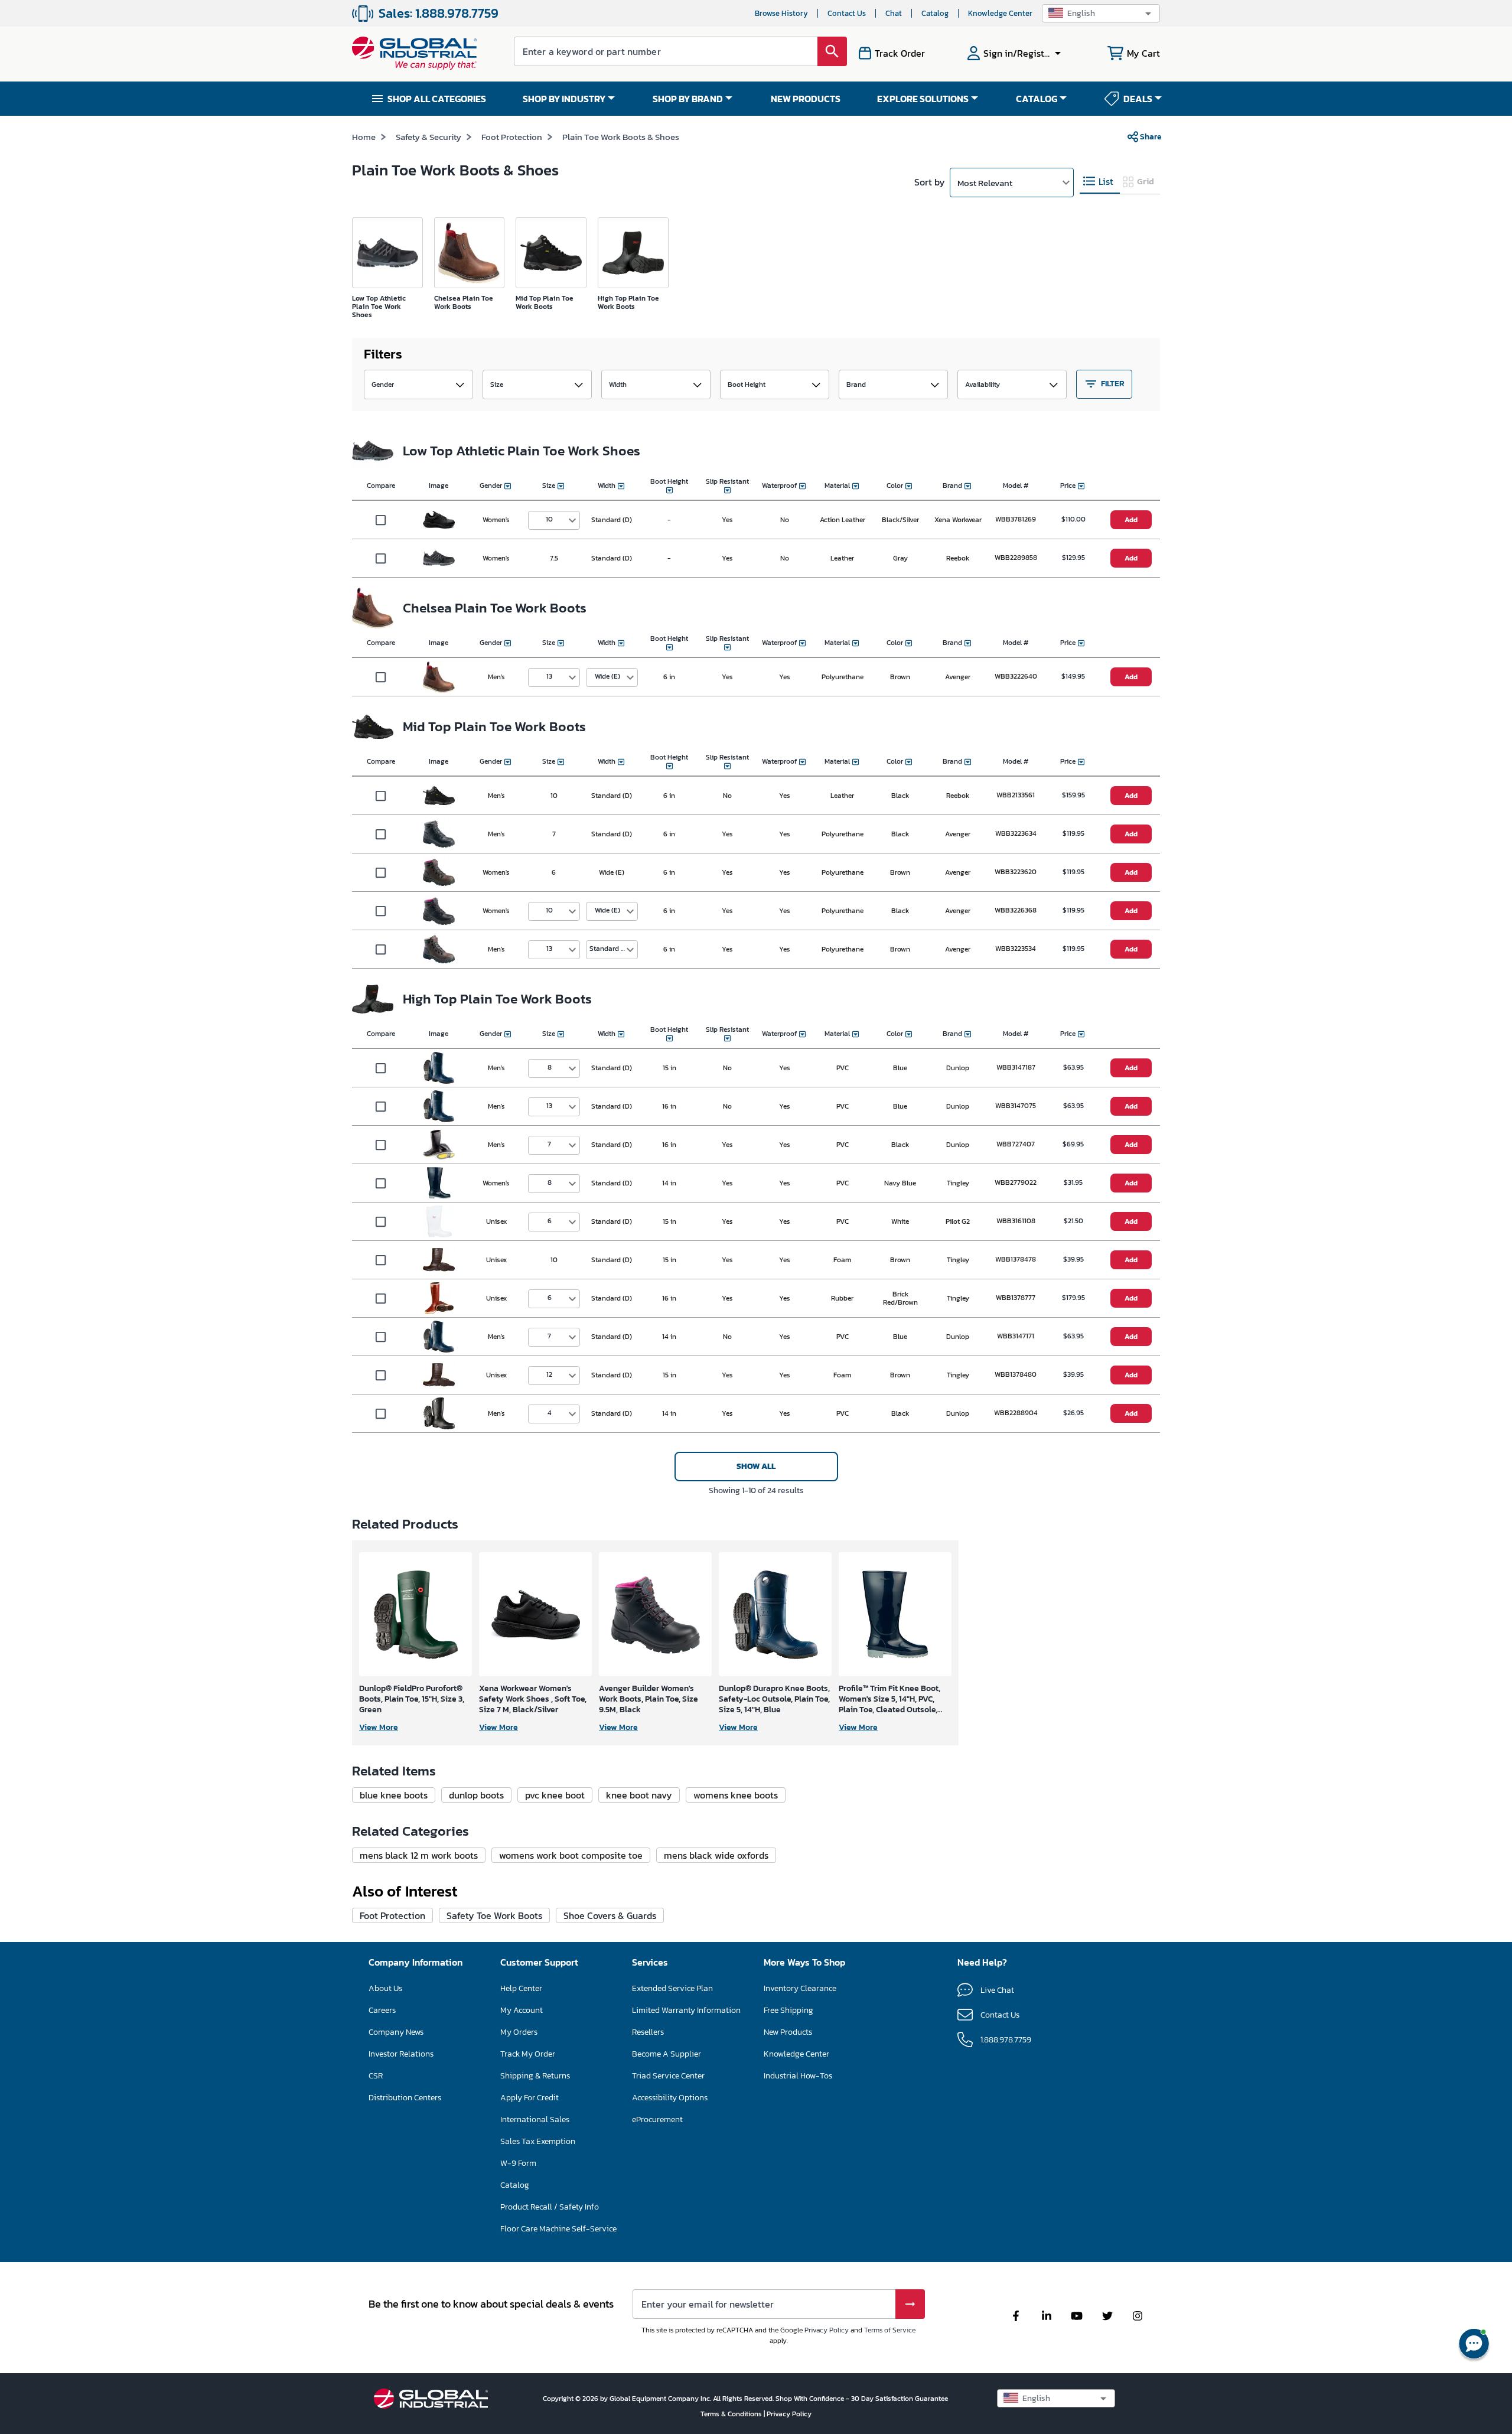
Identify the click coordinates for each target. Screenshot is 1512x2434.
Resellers (648, 2032)
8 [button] (550, 1067)
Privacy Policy (827, 2330)
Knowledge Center (1000, 13)
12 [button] (549, 1374)
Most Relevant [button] (985, 183)
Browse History (781, 13)
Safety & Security (428, 137)
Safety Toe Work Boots (494, 1915)
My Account (522, 2010)
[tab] (1100, 182)
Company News (396, 2032)
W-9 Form (518, 2163)
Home (364, 137)
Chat (894, 13)
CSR (376, 2076)
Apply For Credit (529, 2098)
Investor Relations (401, 2054)
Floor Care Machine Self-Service (558, 2229)
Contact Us (847, 13)
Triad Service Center (668, 2076)
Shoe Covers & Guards (610, 1915)
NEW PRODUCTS (806, 99)
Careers (382, 2010)
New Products (788, 2032)
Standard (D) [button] (610, 949)
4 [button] (550, 1413)
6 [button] (550, 1221)
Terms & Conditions (732, 2414)
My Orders (519, 2032)
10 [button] (549, 519)
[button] (1101, 13)
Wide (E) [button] (607, 676)
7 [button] (549, 1144)
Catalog (935, 13)
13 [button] (549, 676)
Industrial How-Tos (798, 2076)
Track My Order (528, 2054)
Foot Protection (512, 137)
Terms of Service (890, 2330)
